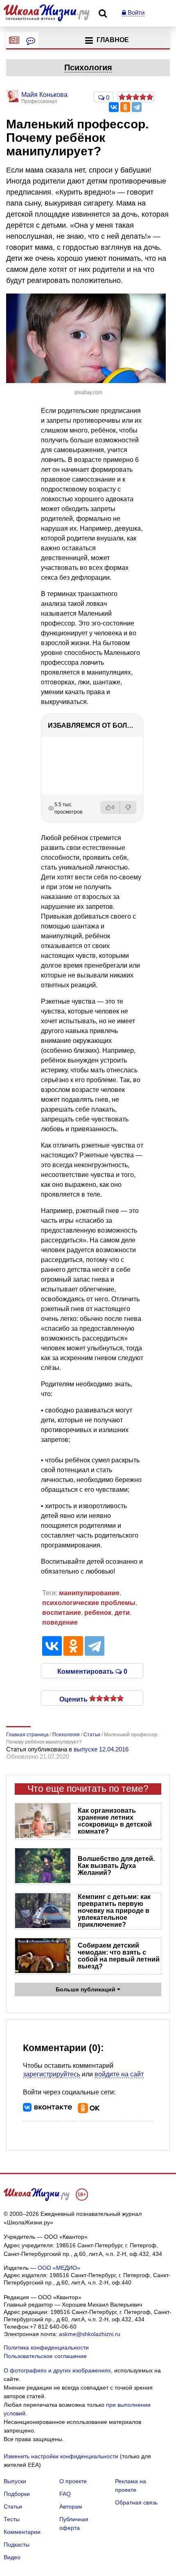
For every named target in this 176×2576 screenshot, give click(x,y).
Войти (135, 12)
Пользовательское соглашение (45, 2356)
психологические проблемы (89, 1603)
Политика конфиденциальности (46, 2347)
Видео (12, 2557)
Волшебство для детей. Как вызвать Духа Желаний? (116, 1866)
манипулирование (89, 1593)
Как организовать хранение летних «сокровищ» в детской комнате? (115, 1821)
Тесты (12, 2519)
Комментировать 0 (92, 1671)
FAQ (65, 2494)
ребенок (98, 1613)
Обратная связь (136, 2502)
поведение (60, 1622)
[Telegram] (137, 107)
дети (122, 1613)
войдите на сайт (119, 2074)
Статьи (13, 2506)
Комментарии (22, 2532)
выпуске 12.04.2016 (101, 1749)
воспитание (62, 1613)
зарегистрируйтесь (52, 2074)
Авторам (71, 2506)
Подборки (17, 2494)
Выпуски (15, 2481)
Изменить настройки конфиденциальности (61, 2456)
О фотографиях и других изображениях (57, 2370)
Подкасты (17, 2545)
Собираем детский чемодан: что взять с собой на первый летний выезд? (119, 1956)
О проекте (73, 2481)
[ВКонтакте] (114, 107)
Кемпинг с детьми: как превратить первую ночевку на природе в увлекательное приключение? (114, 1911)
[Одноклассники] (125, 107)
